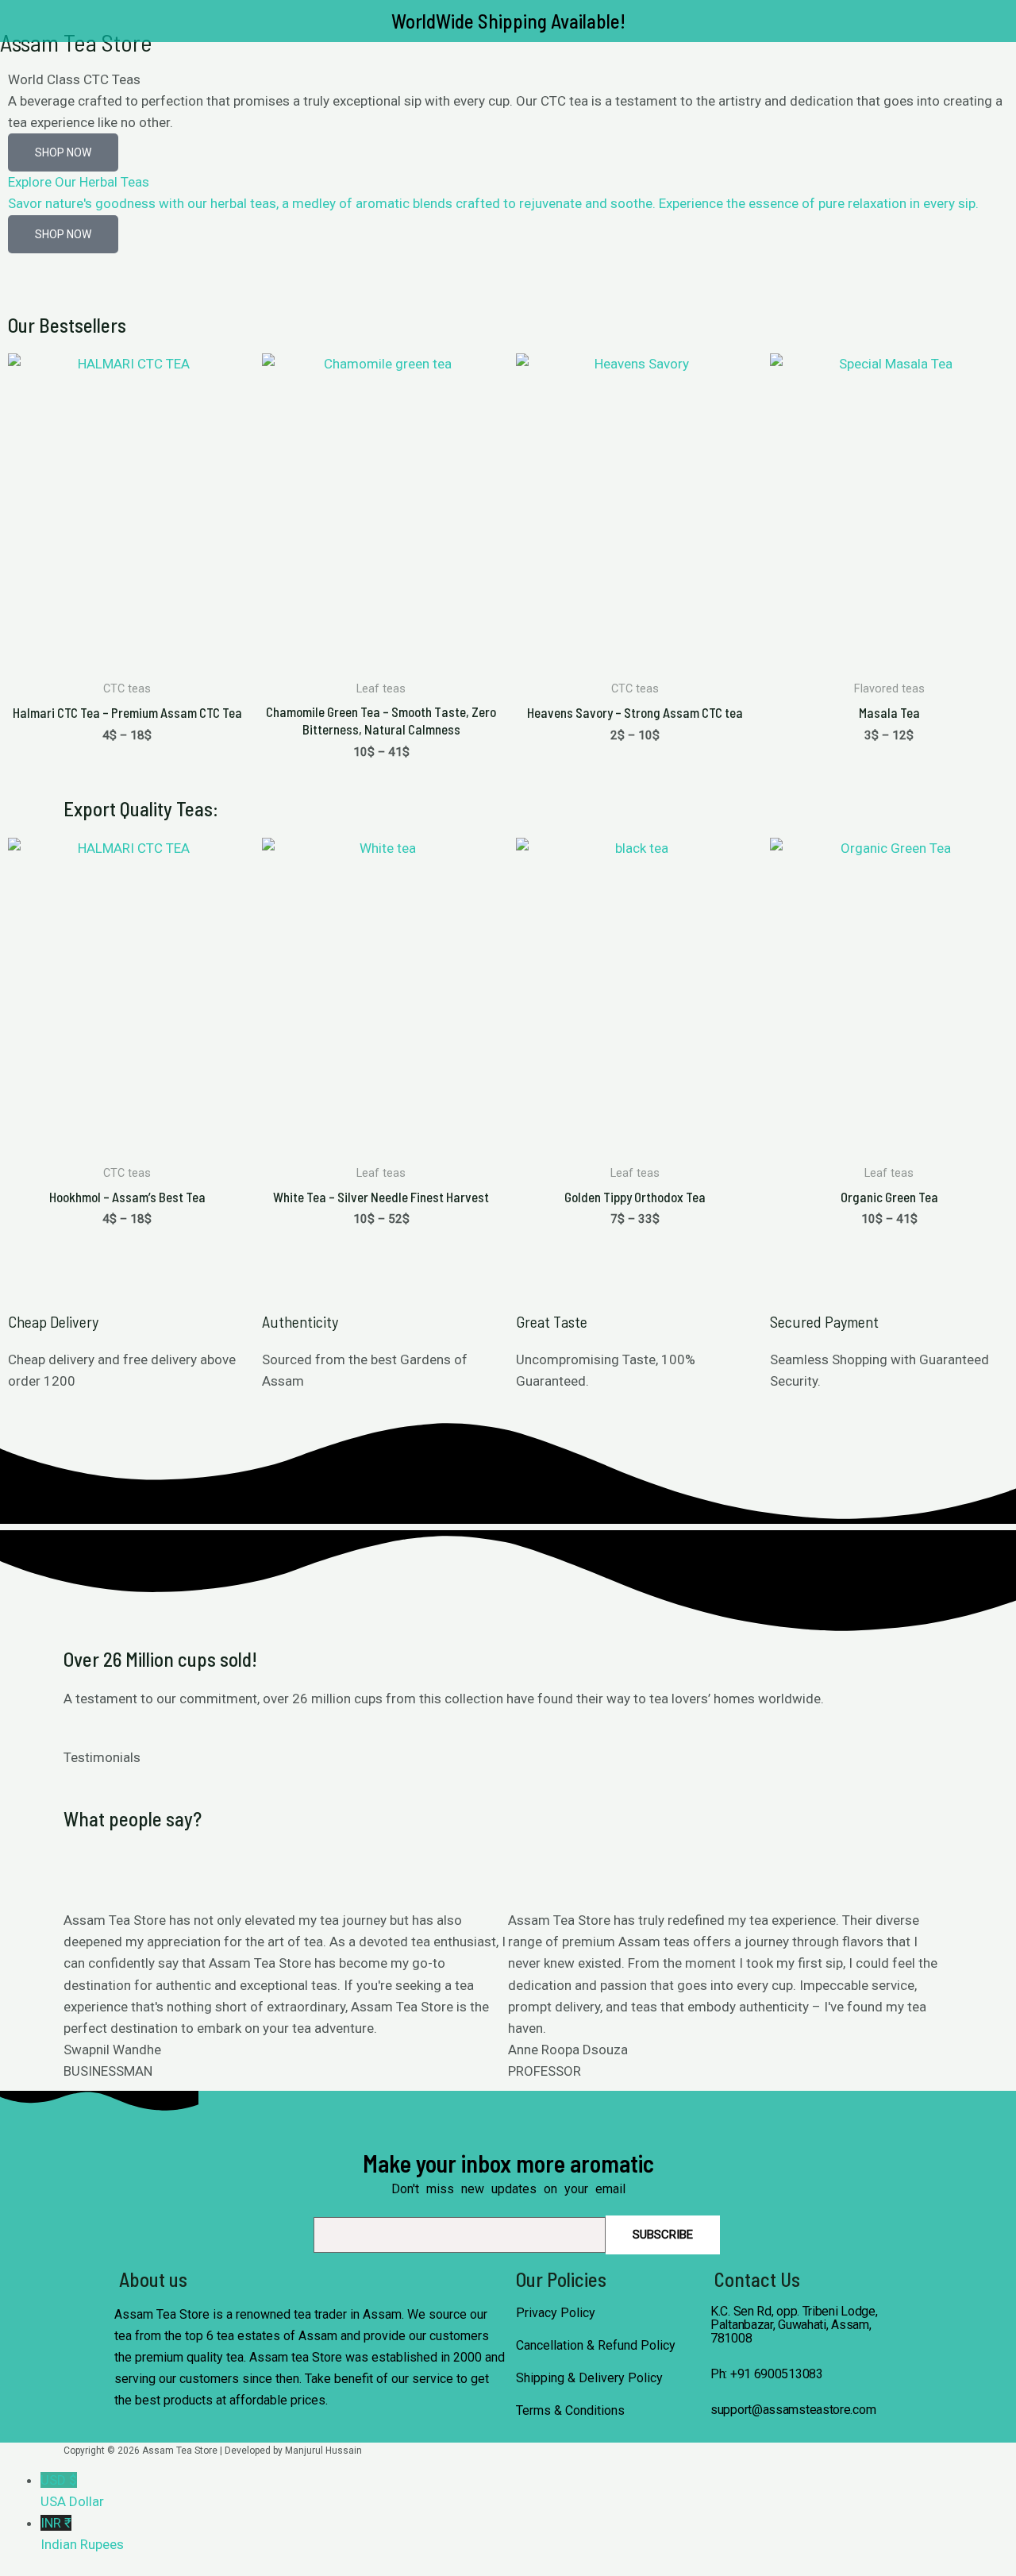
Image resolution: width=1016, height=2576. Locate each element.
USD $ (72, 2491)
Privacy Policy (556, 2313)
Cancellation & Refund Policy (596, 2345)
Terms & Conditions (570, 2410)
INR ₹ (82, 2534)
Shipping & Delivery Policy (589, 2378)
